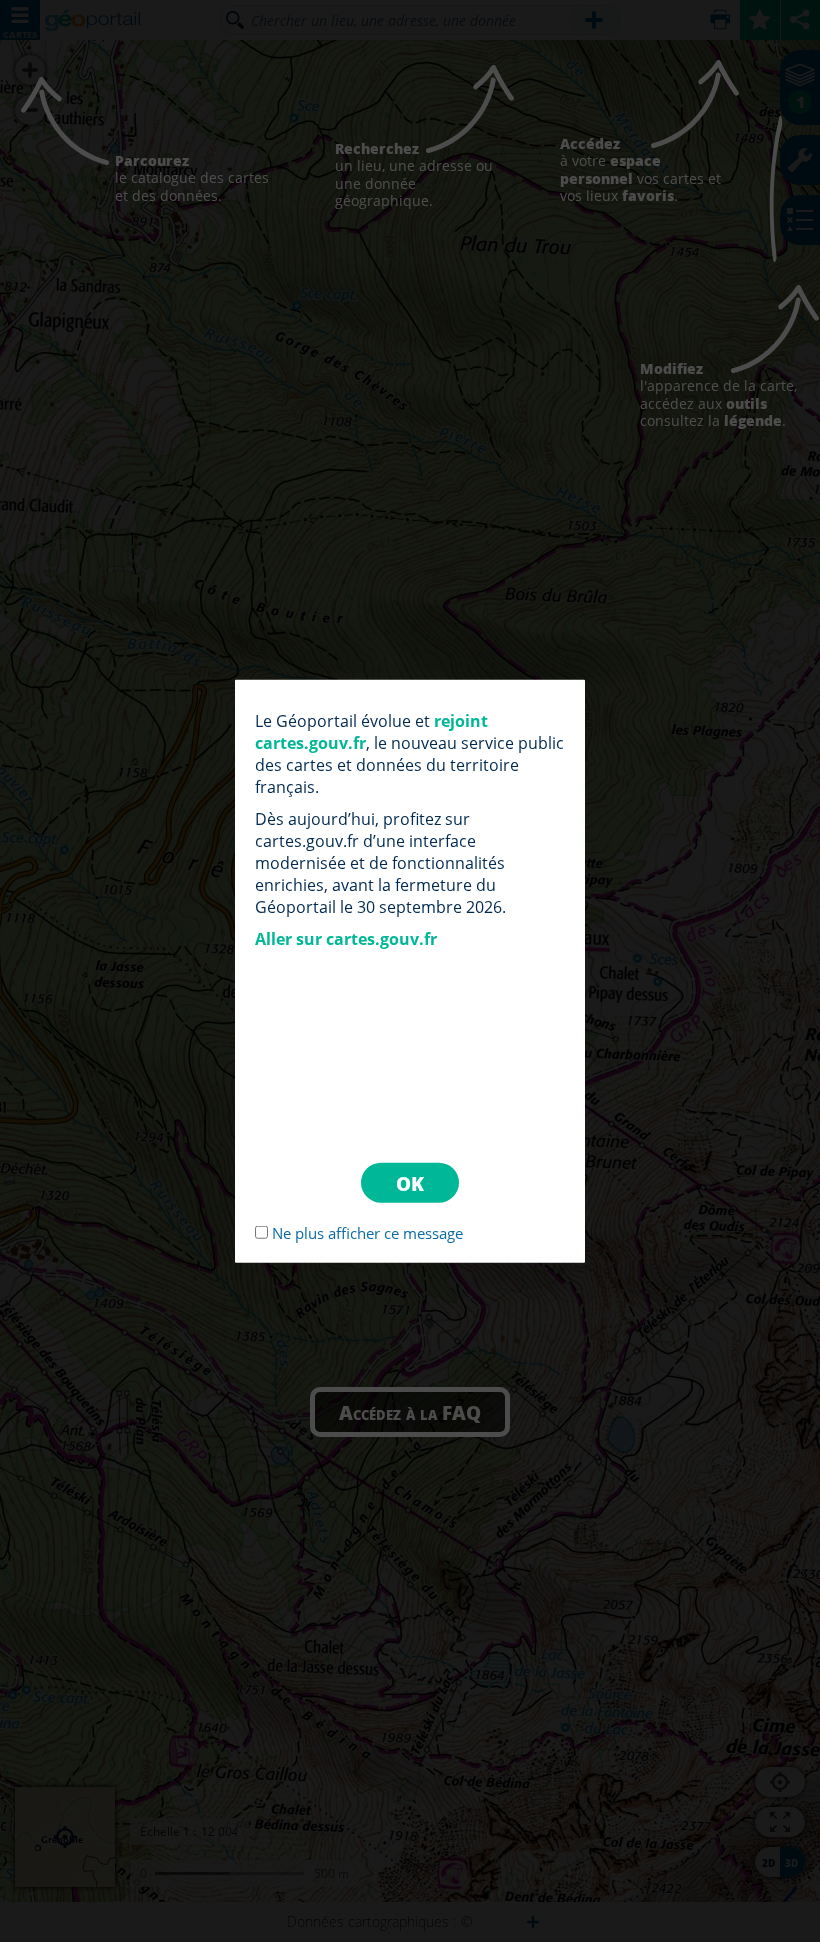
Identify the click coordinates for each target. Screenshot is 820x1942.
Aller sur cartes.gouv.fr (346, 939)
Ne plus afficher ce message (367, 1232)
